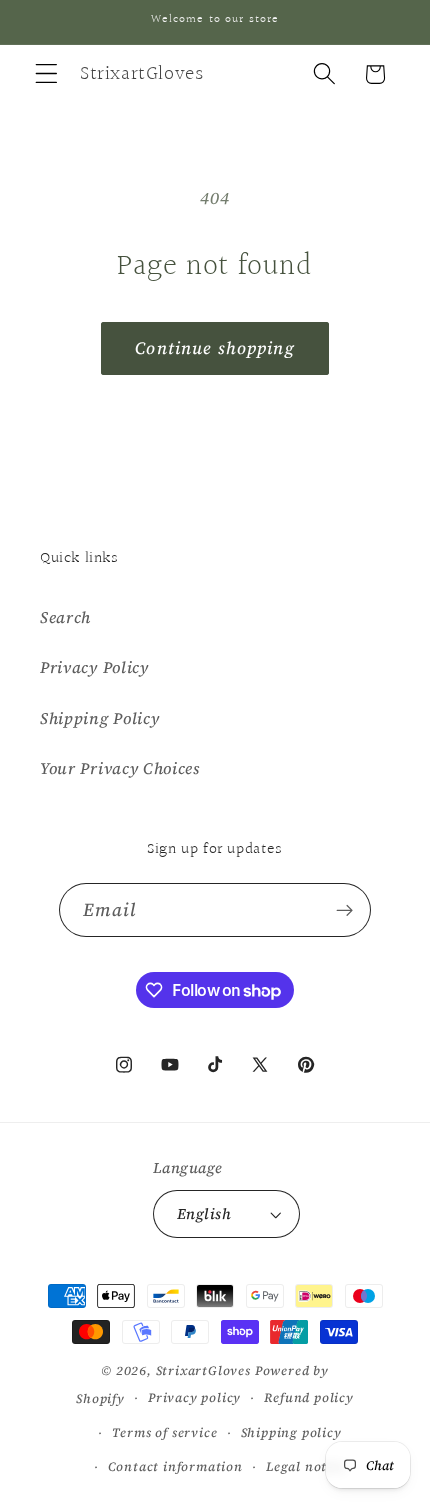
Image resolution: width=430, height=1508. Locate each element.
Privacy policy (194, 1397)
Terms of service (165, 1432)
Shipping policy (291, 1432)
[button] (46, 74)
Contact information (175, 1466)
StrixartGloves (203, 1370)
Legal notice (306, 1466)
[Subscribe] (345, 910)
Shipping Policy (99, 718)
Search (65, 617)
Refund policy (308, 1397)
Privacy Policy (94, 667)
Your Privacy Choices (120, 768)
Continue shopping (215, 348)
